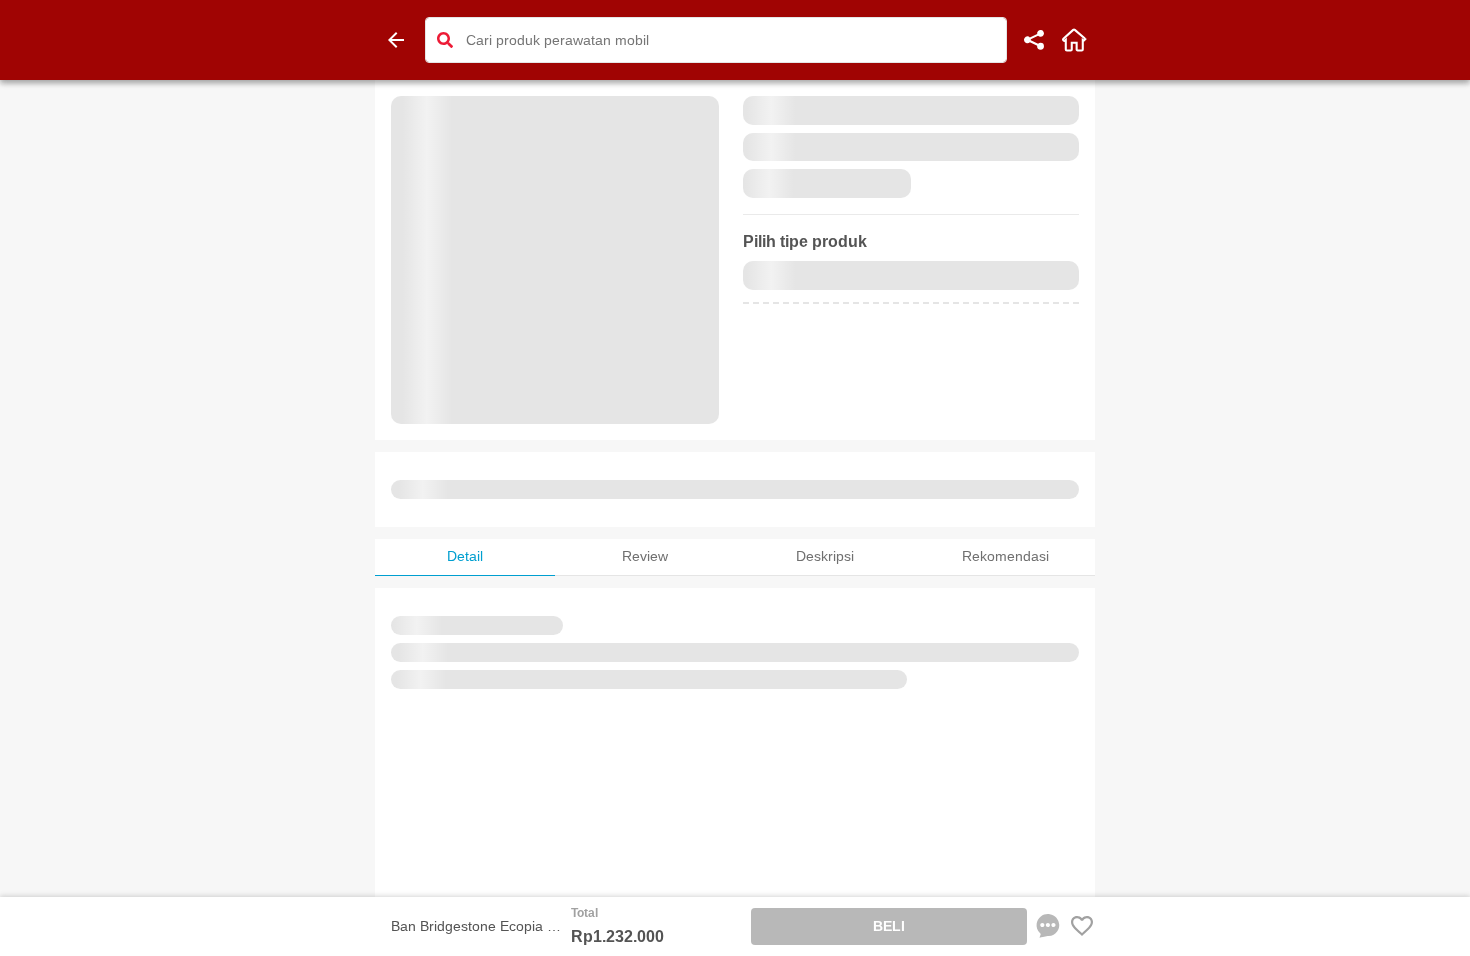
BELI (889, 926)
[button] (445, 40)
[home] (1074, 40)
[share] (1034, 40)
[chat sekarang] (1048, 926)
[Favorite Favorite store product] (1082, 926)
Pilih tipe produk (805, 241)
